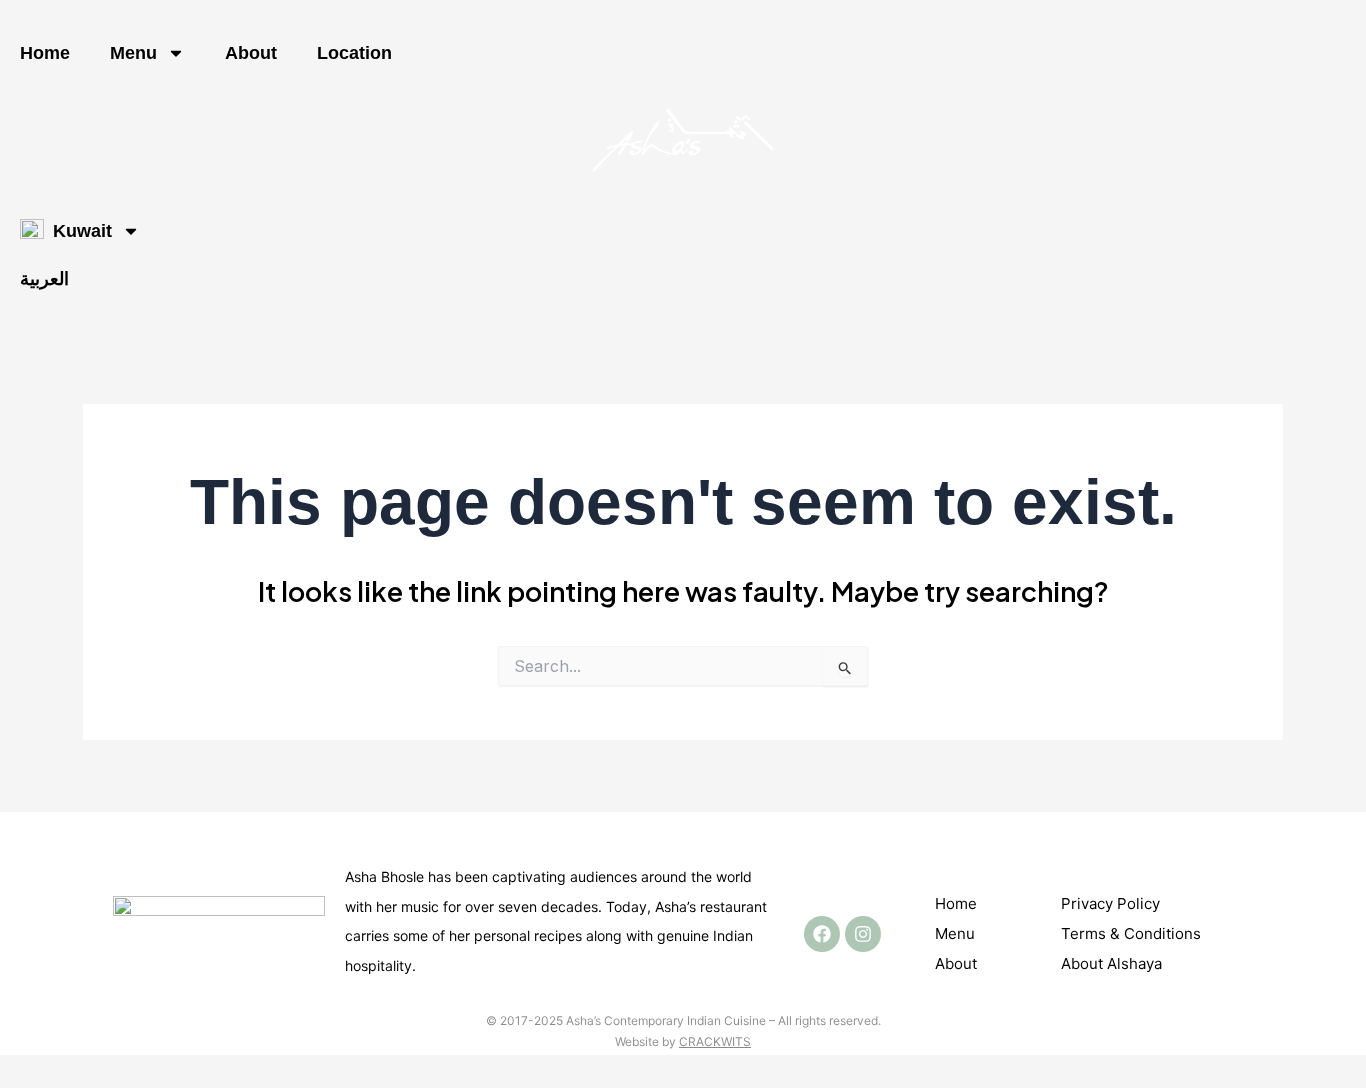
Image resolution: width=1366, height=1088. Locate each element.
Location (354, 53)
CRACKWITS (715, 1041)
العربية (44, 279)
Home (45, 53)
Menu (133, 53)
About (251, 53)
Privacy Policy (1110, 903)
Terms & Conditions (1131, 933)
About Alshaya (1111, 963)
